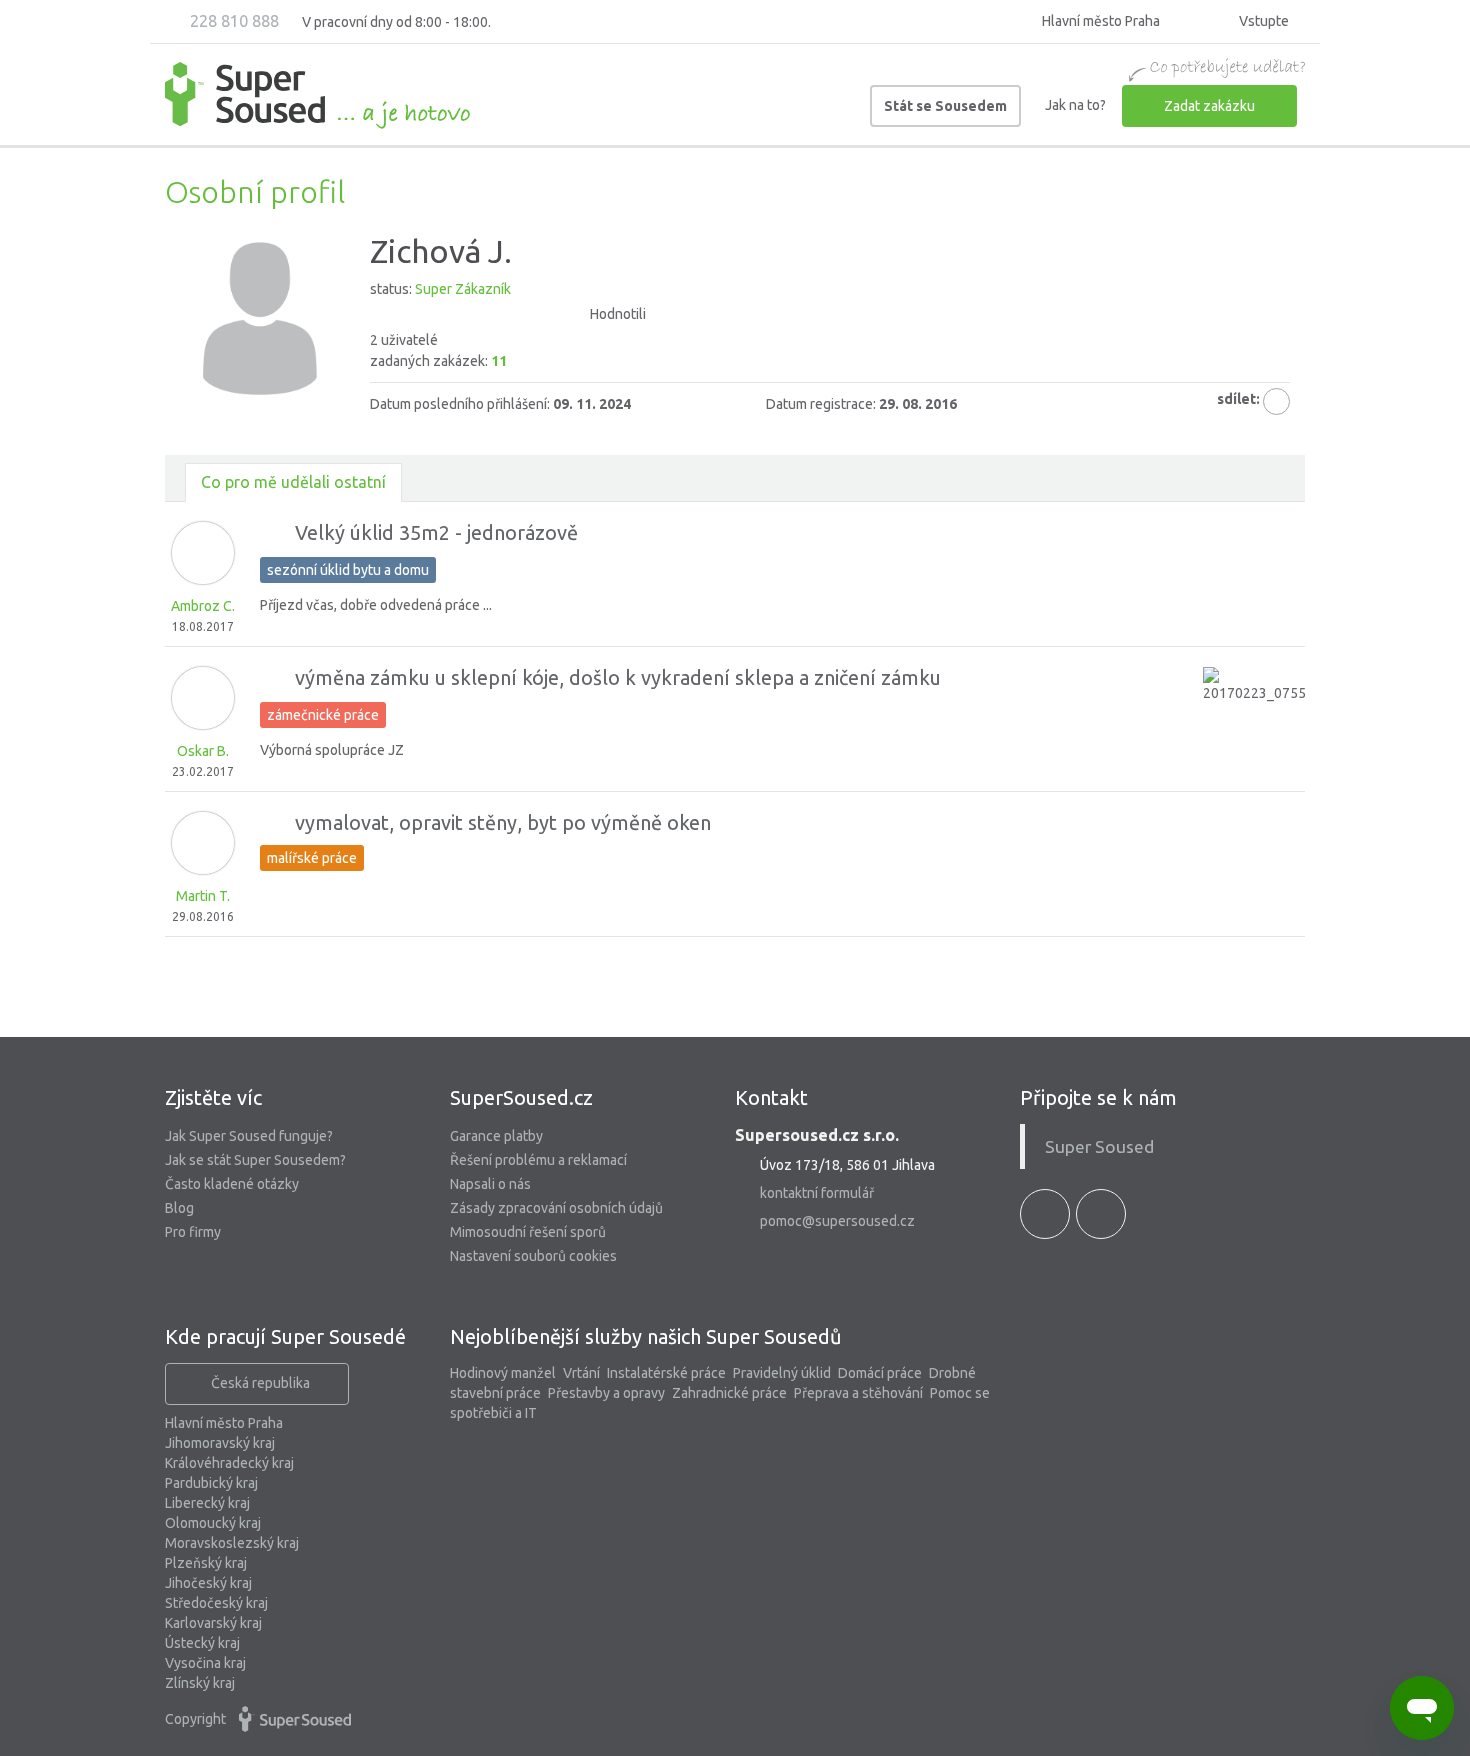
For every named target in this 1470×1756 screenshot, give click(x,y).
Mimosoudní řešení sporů (528, 1232)
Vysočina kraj (205, 1663)
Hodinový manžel (503, 1373)
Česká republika (260, 1383)
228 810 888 (232, 21)
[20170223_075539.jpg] (1254, 718)
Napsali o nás (490, 1184)
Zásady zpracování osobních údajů (556, 1208)
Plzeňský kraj (206, 1563)
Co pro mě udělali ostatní (293, 482)
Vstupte (1262, 21)
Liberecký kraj (207, 1503)
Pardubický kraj (211, 1483)
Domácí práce (880, 1373)
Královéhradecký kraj (229, 1463)
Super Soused (1099, 1146)
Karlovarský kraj (213, 1623)
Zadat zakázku (1209, 106)
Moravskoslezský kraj (232, 1543)
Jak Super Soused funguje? (249, 1136)
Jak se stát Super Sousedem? (255, 1160)
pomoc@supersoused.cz (837, 1221)
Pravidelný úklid (782, 1373)
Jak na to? (1075, 105)
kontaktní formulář (817, 1193)
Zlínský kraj (200, 1683)
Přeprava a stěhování (858, 1393)
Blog (179, 1208)
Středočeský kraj (216, 1603)
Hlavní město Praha (224, 1423)
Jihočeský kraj (208, 1583)
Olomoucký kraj (213, 1523)
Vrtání (581, 1373)
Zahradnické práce (729, 1393)
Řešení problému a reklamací (538, 1160)
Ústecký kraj (202, 1643)
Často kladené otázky (232, 1184)
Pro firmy (193, 1232)
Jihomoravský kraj (220, 1443)
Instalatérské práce (666, 1373)
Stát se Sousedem (945, 106)
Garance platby (496, 1136)
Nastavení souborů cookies (533, 1256)
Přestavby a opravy (606, 1393)
